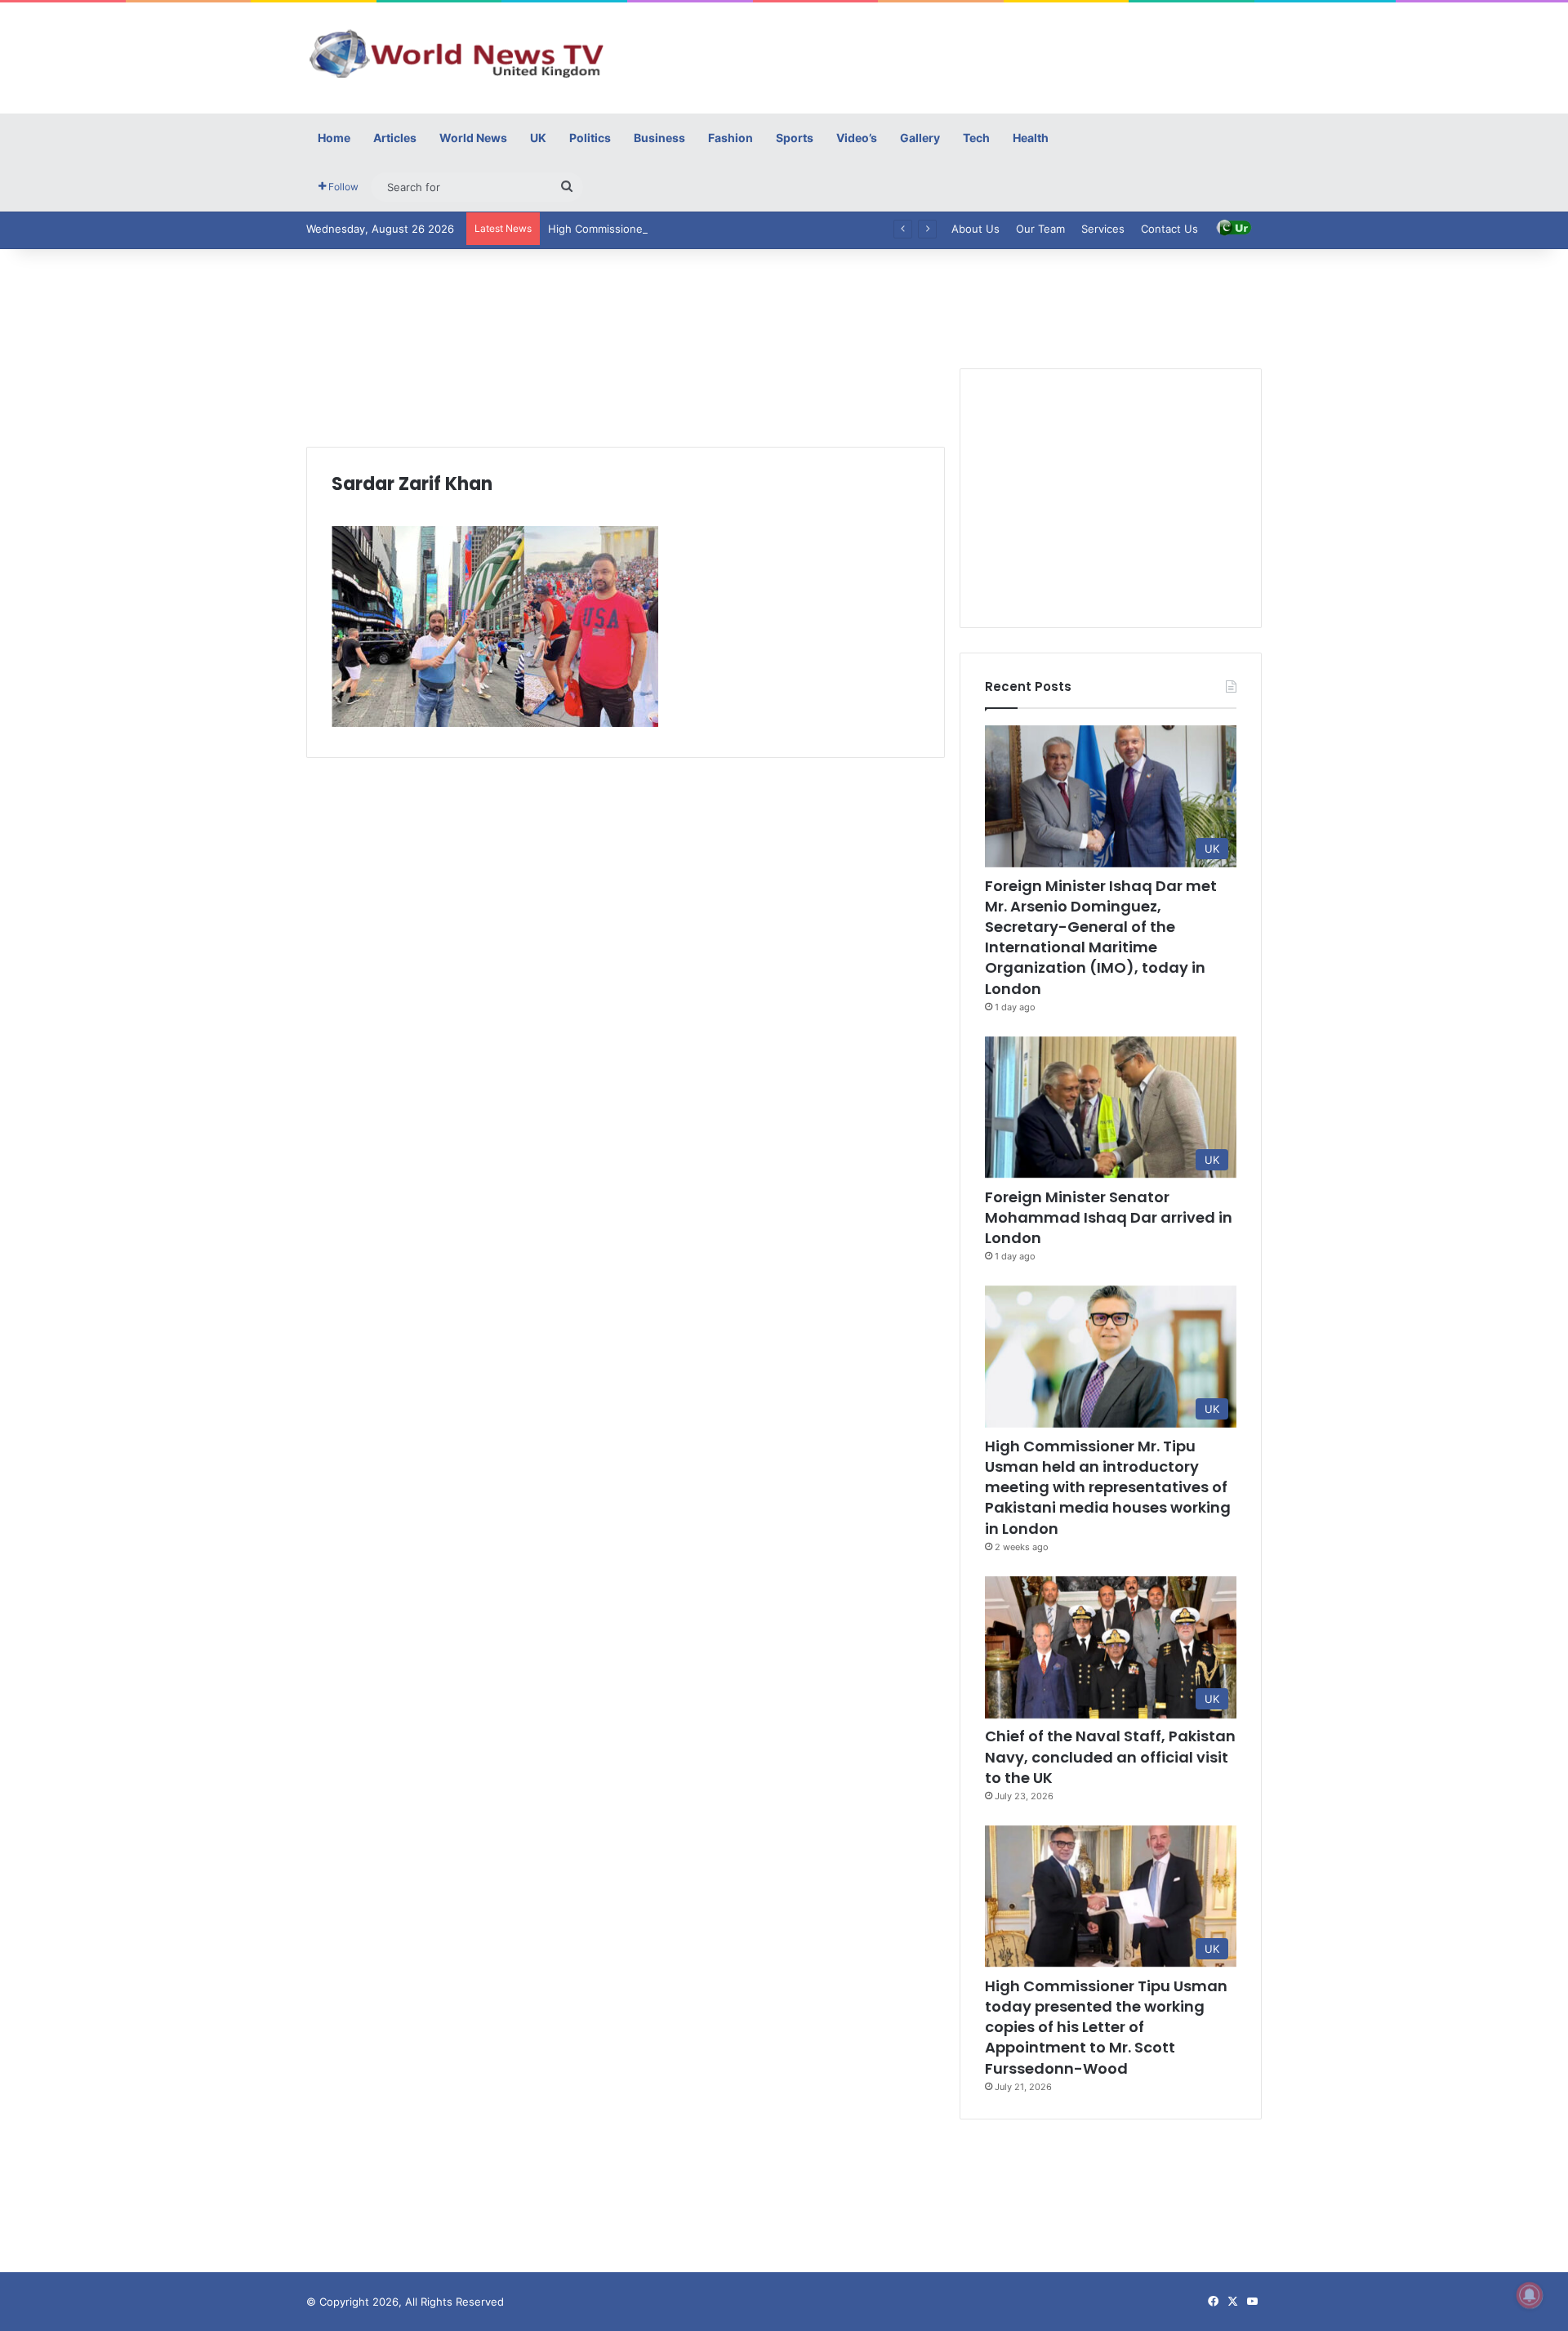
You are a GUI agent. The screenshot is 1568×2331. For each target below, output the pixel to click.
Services (1103, 229)
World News (473, 138)
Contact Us (1169, 229)
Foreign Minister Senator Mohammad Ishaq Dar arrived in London (1109, 1217)
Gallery (920, 138)
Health (1031, 138)
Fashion (731, 138)
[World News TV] (457, 53)
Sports (795, 138)
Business (659, 138)
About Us (976, 229)
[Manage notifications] (1530, 2295)
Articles (395, 138)
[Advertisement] (947, 56)
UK (538, 138)
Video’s (857, 138)
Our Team (1040, 229)
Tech (976, 138)
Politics (590, 138)
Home (334, 138)
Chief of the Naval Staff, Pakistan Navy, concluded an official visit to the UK (1110, 1756)
